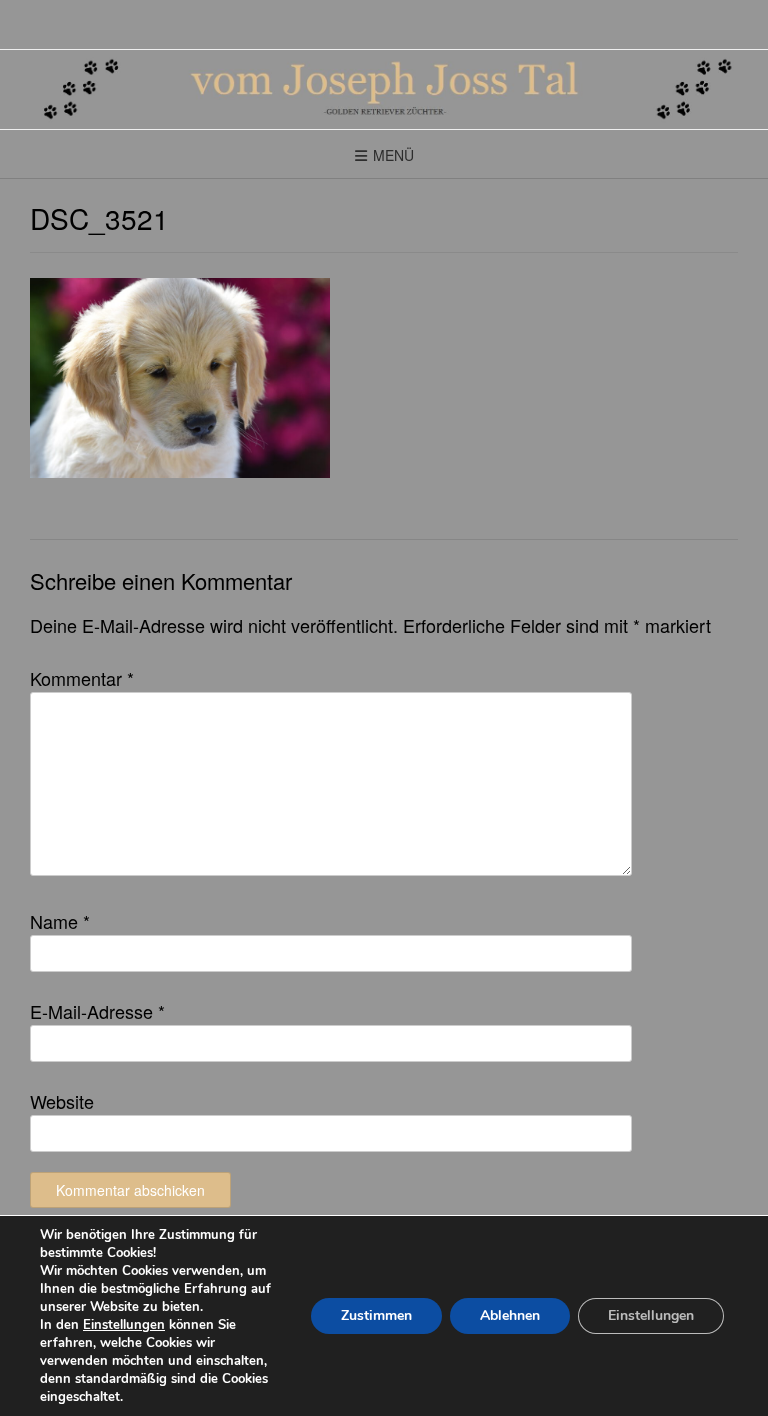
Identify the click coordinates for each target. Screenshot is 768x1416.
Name (60, 921)
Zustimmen (376, 1315)
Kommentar (82, 678)
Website (62, 1101)
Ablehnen (510, 1315)
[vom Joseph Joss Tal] (384, 89)
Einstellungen (124, 1325)
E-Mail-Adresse (97, 1011)
